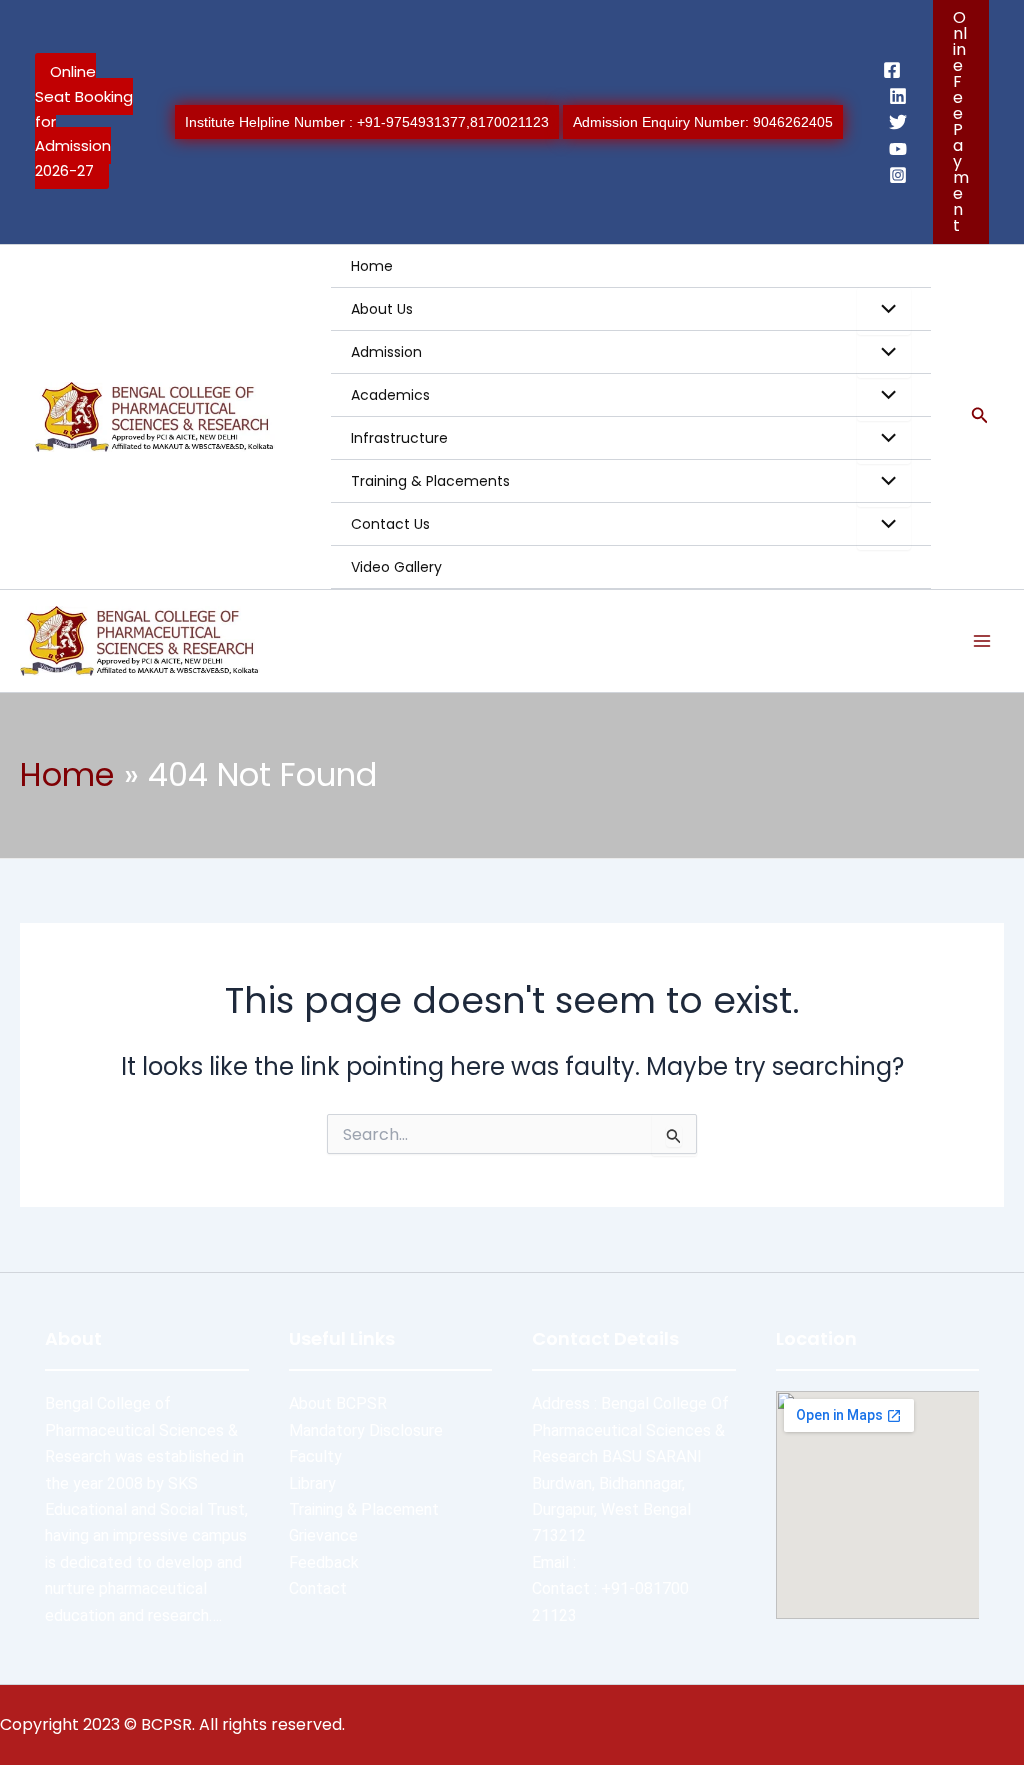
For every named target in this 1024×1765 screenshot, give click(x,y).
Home (372, 266)
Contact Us (390, 524)
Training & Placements (430, 481)
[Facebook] (892, 70)
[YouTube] (898, 149)
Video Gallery (396, 567)
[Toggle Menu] (884, 311)
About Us (382, 309)
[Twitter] (898, 122)
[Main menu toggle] (982, 641)
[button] (961, 122)
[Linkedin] (898, 96)
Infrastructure (399, 438)
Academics (390, 395)
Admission (386, 352)
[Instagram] (898, 175)
